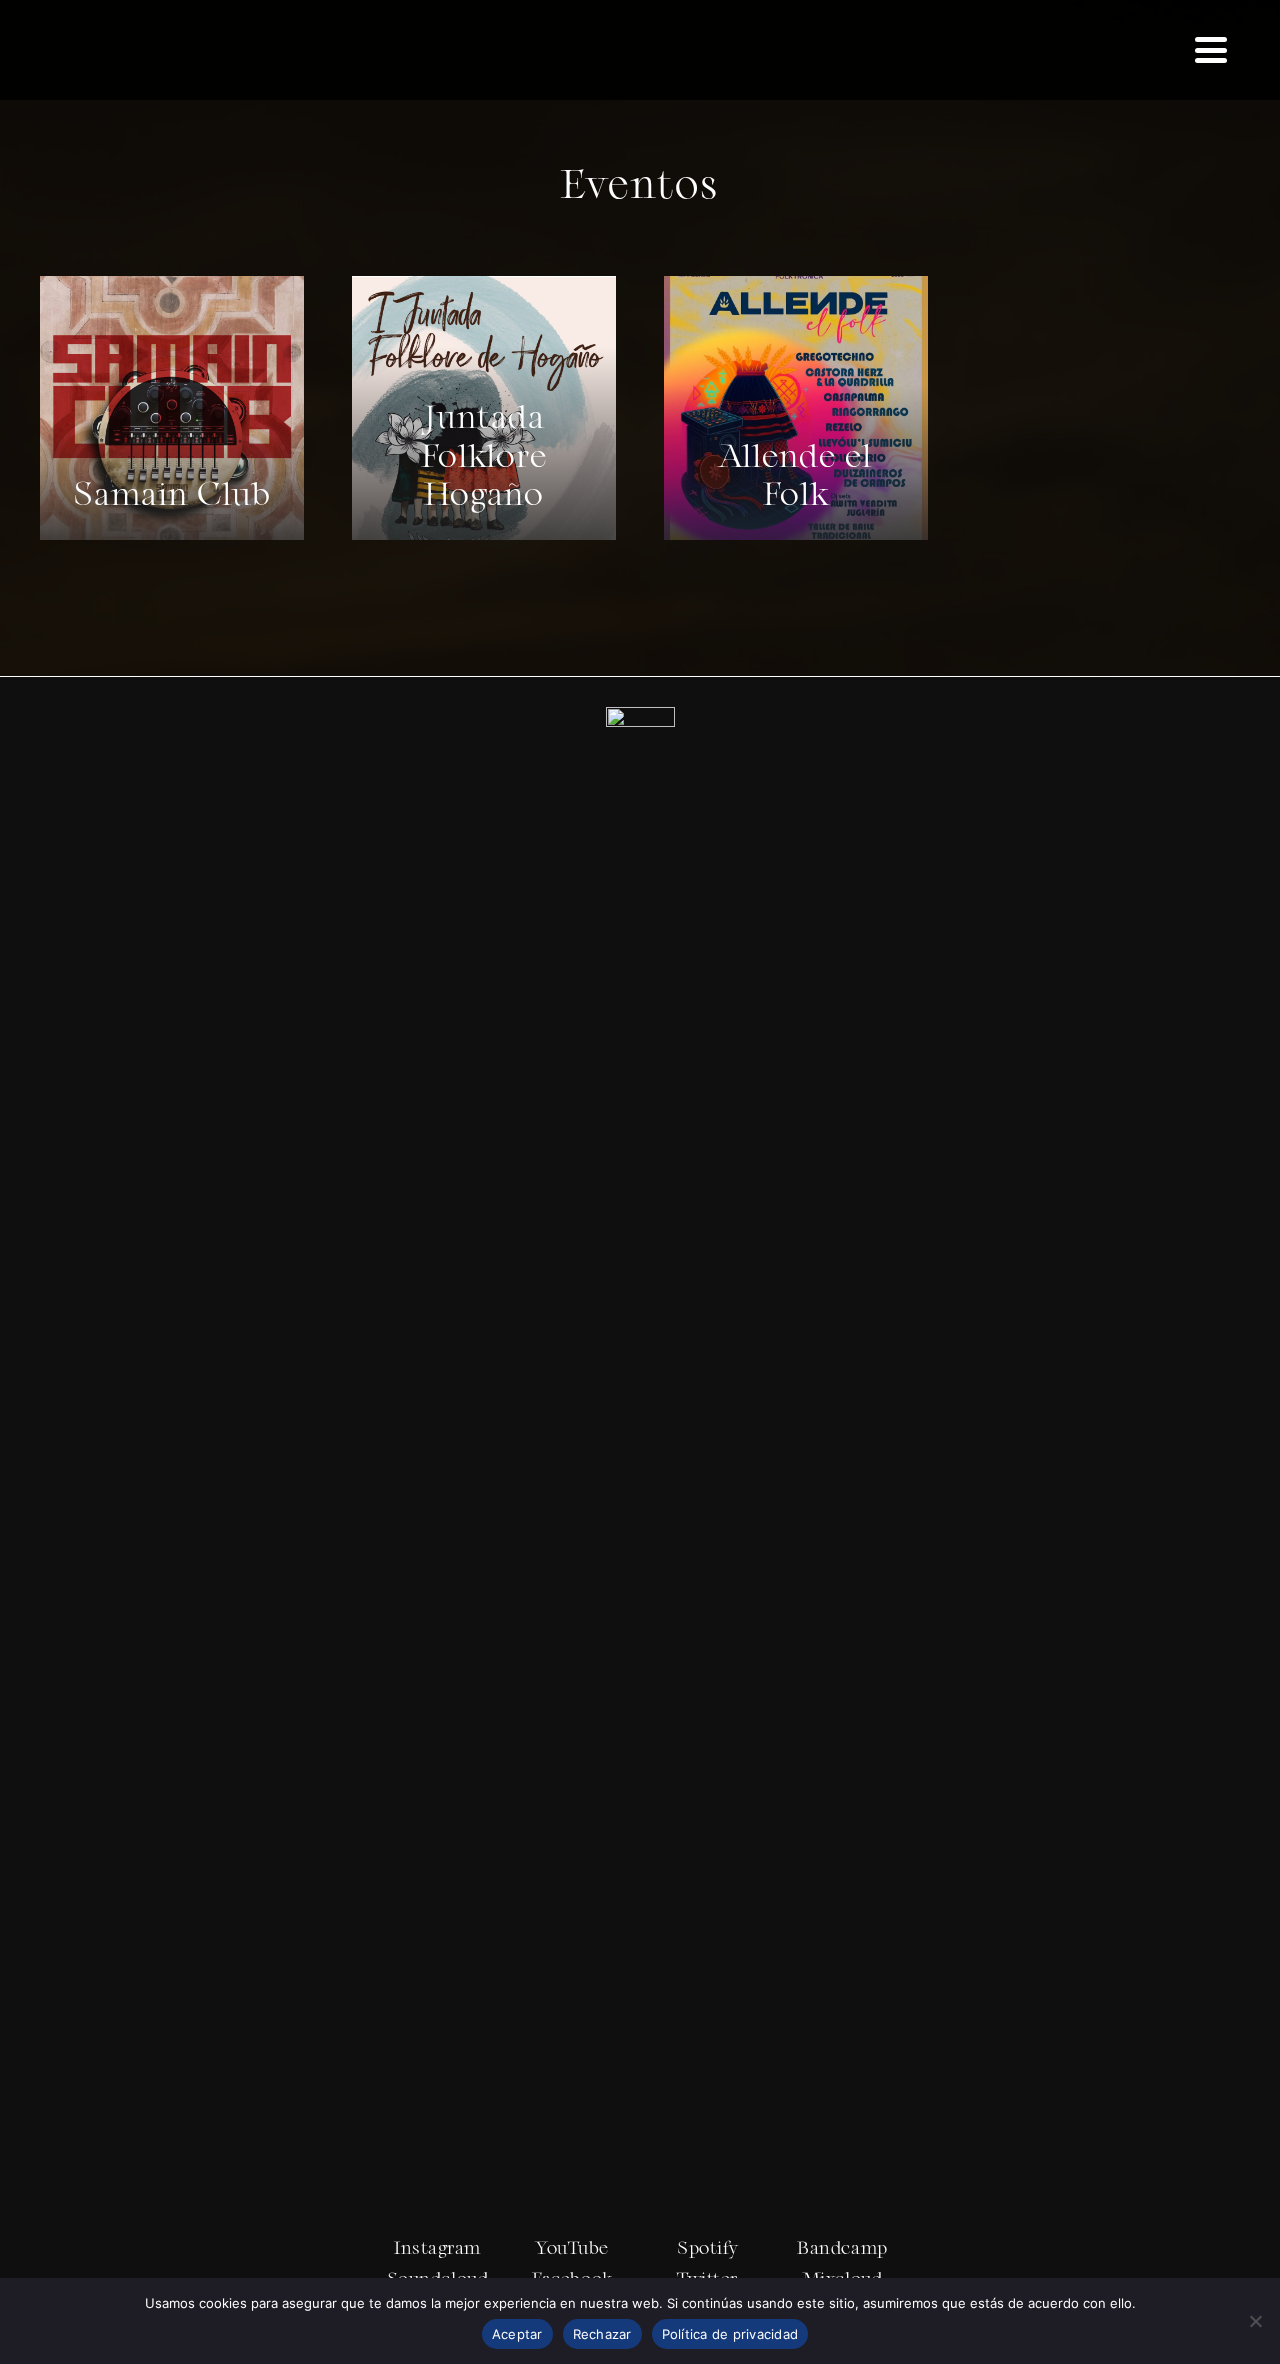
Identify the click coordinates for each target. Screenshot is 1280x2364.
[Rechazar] (1255, 2321)
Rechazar (602, 2334)
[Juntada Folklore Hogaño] (484, 408)
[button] (1211, 50)
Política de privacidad (730, 2334)
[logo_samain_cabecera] (142, 50)
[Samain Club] (172, 408)
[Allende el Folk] (796, 408)
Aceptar (517, 2334)
